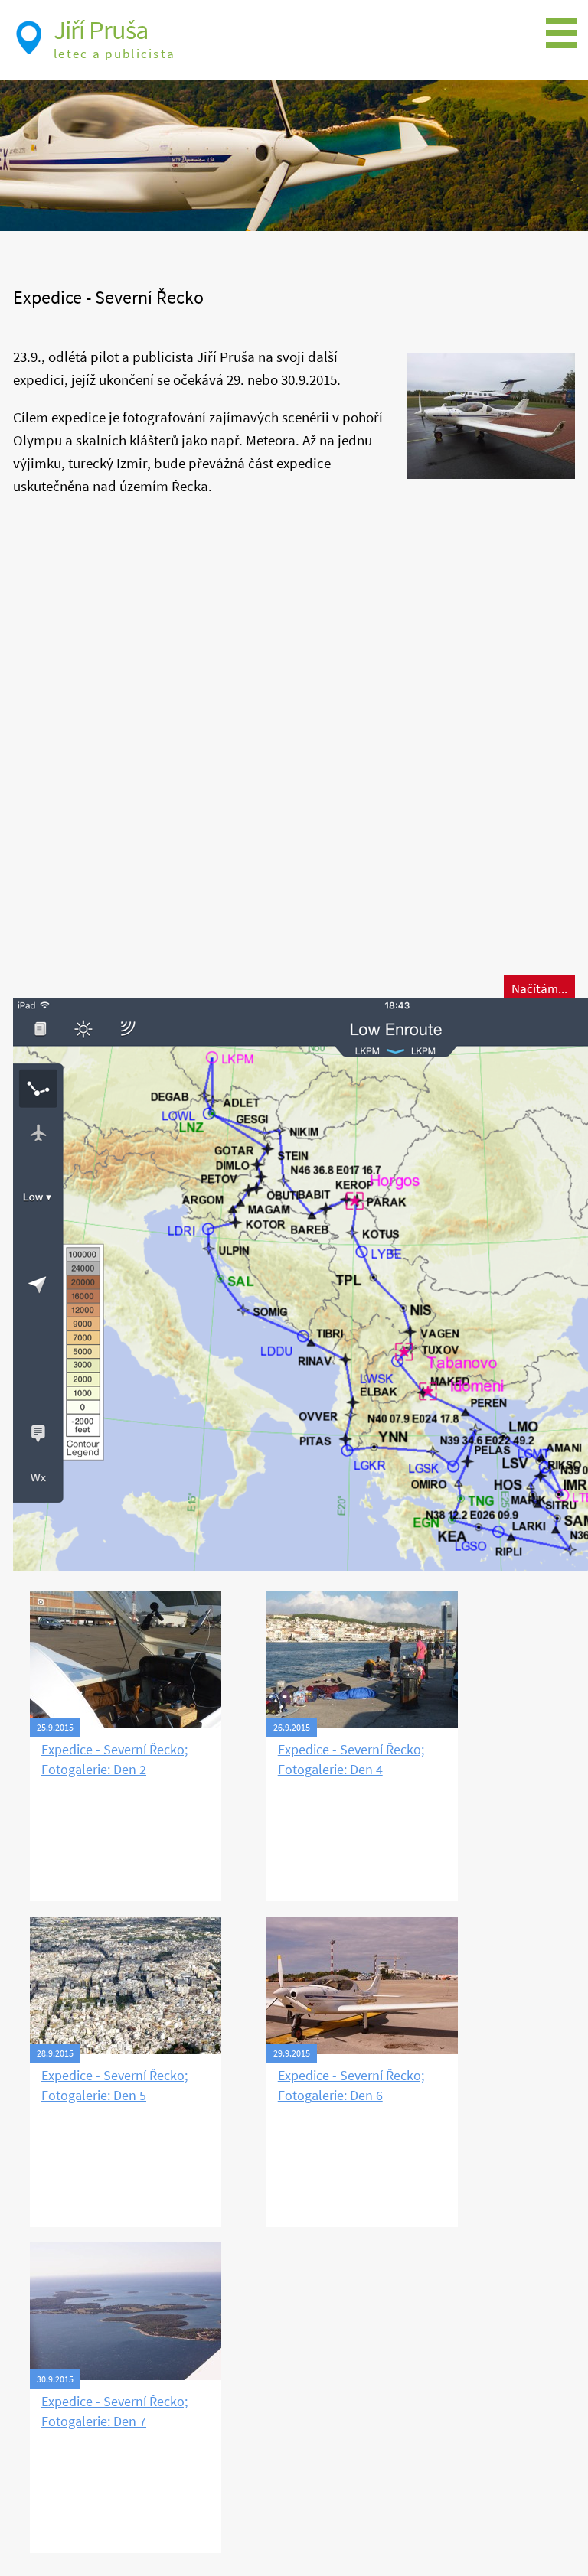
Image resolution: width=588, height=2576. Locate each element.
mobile (565, 34)
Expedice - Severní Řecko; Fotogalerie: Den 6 (351, 2085)
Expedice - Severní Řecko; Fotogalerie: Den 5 (114, 2085)
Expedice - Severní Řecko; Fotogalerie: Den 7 (114, 2411)
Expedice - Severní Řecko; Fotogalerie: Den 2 (114, 1759)
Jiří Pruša (101, 30)
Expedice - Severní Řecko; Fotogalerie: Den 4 (351, 1759)
